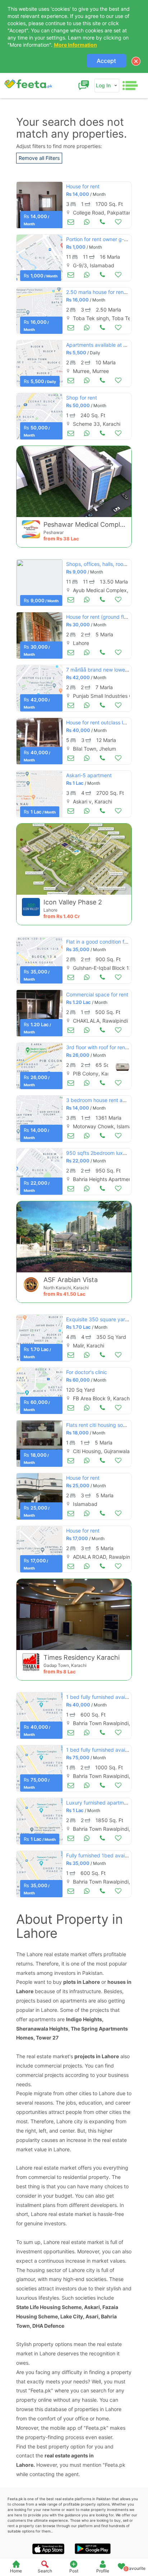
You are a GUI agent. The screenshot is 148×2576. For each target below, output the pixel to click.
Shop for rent (82, 398)
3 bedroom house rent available (103, 1100)
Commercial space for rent (97, 994)
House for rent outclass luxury (101, 722)
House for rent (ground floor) (100, 617)
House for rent (83, 186)
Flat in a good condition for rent (103, 942)
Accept (106, 61)
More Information (75, 45)
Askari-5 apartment (89, 775)
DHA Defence (48, 2326)
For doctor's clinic (87, 1372)
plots (70, 1982)
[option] (40, 205)
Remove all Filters (39, 158)
